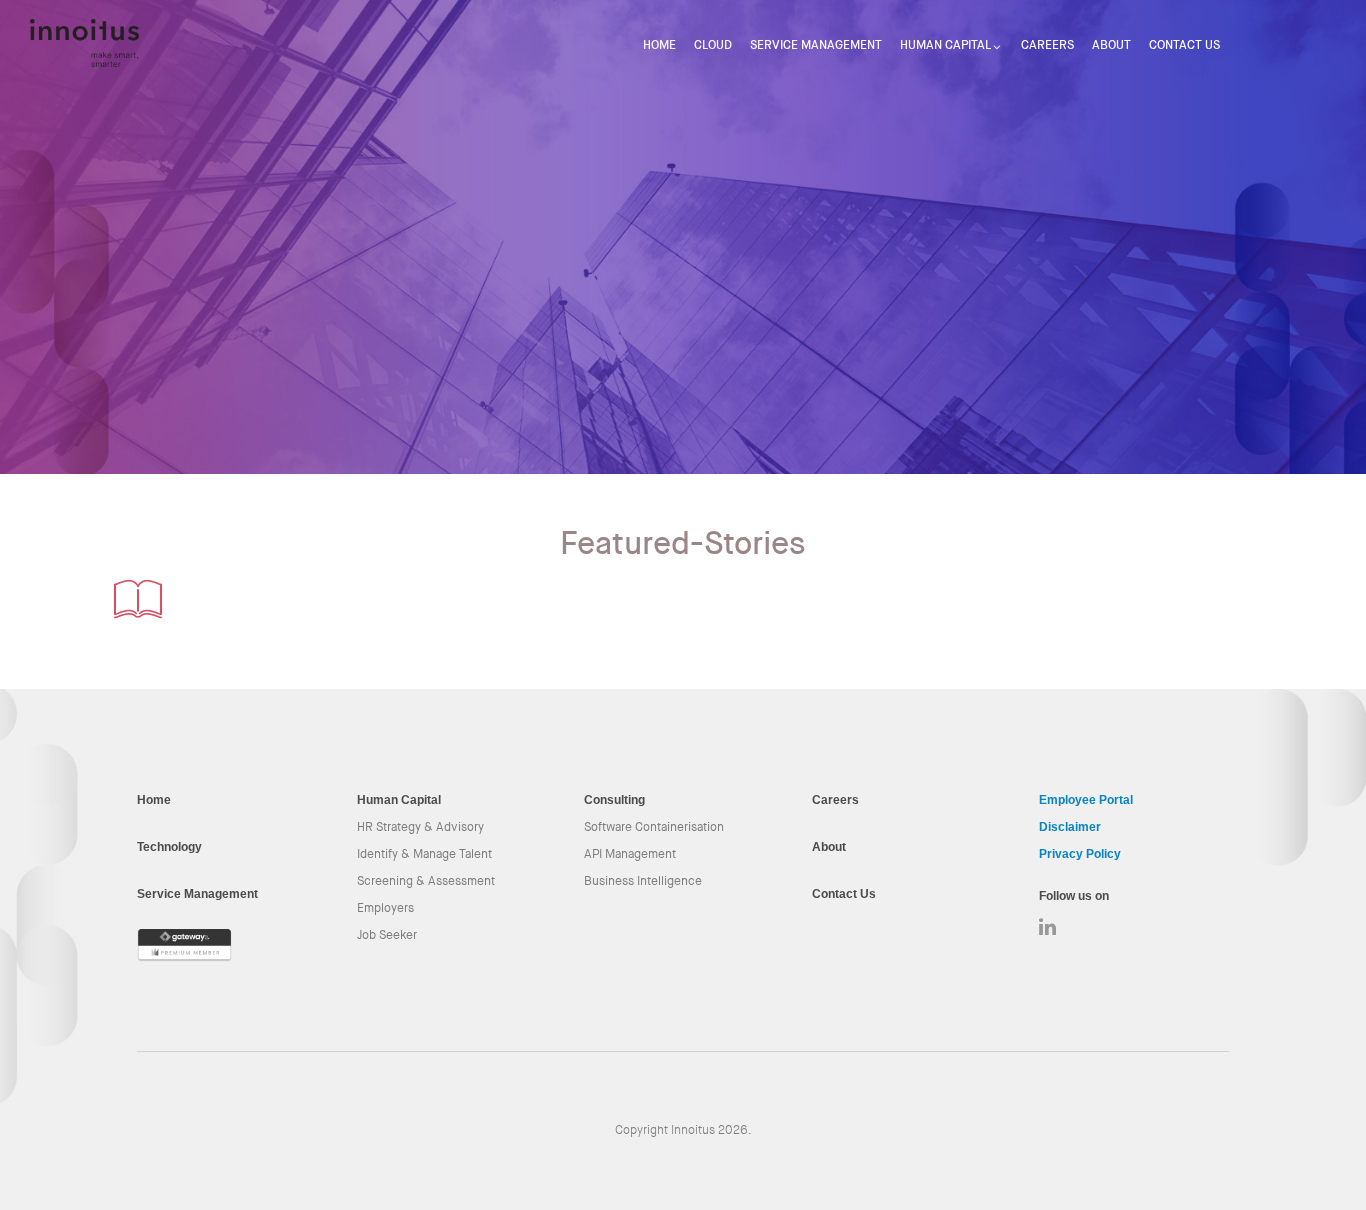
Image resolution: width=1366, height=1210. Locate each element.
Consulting (614, 800)
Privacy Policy (1080, 854)
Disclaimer (1070, 827)
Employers (385, 908)
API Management (630, 854)
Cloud (713, 45)
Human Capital (945, 45)
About (1111, 45)
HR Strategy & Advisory (420, 827)
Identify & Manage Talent (424, 854)
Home (659, 45)
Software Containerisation (654, 827)
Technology (169, 847)
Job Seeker (387, 935)
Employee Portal (1086, 800)
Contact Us (1184, 45)
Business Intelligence (643, 881)
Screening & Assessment (426, 881)
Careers (1047, 45)
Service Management (816, 45)
